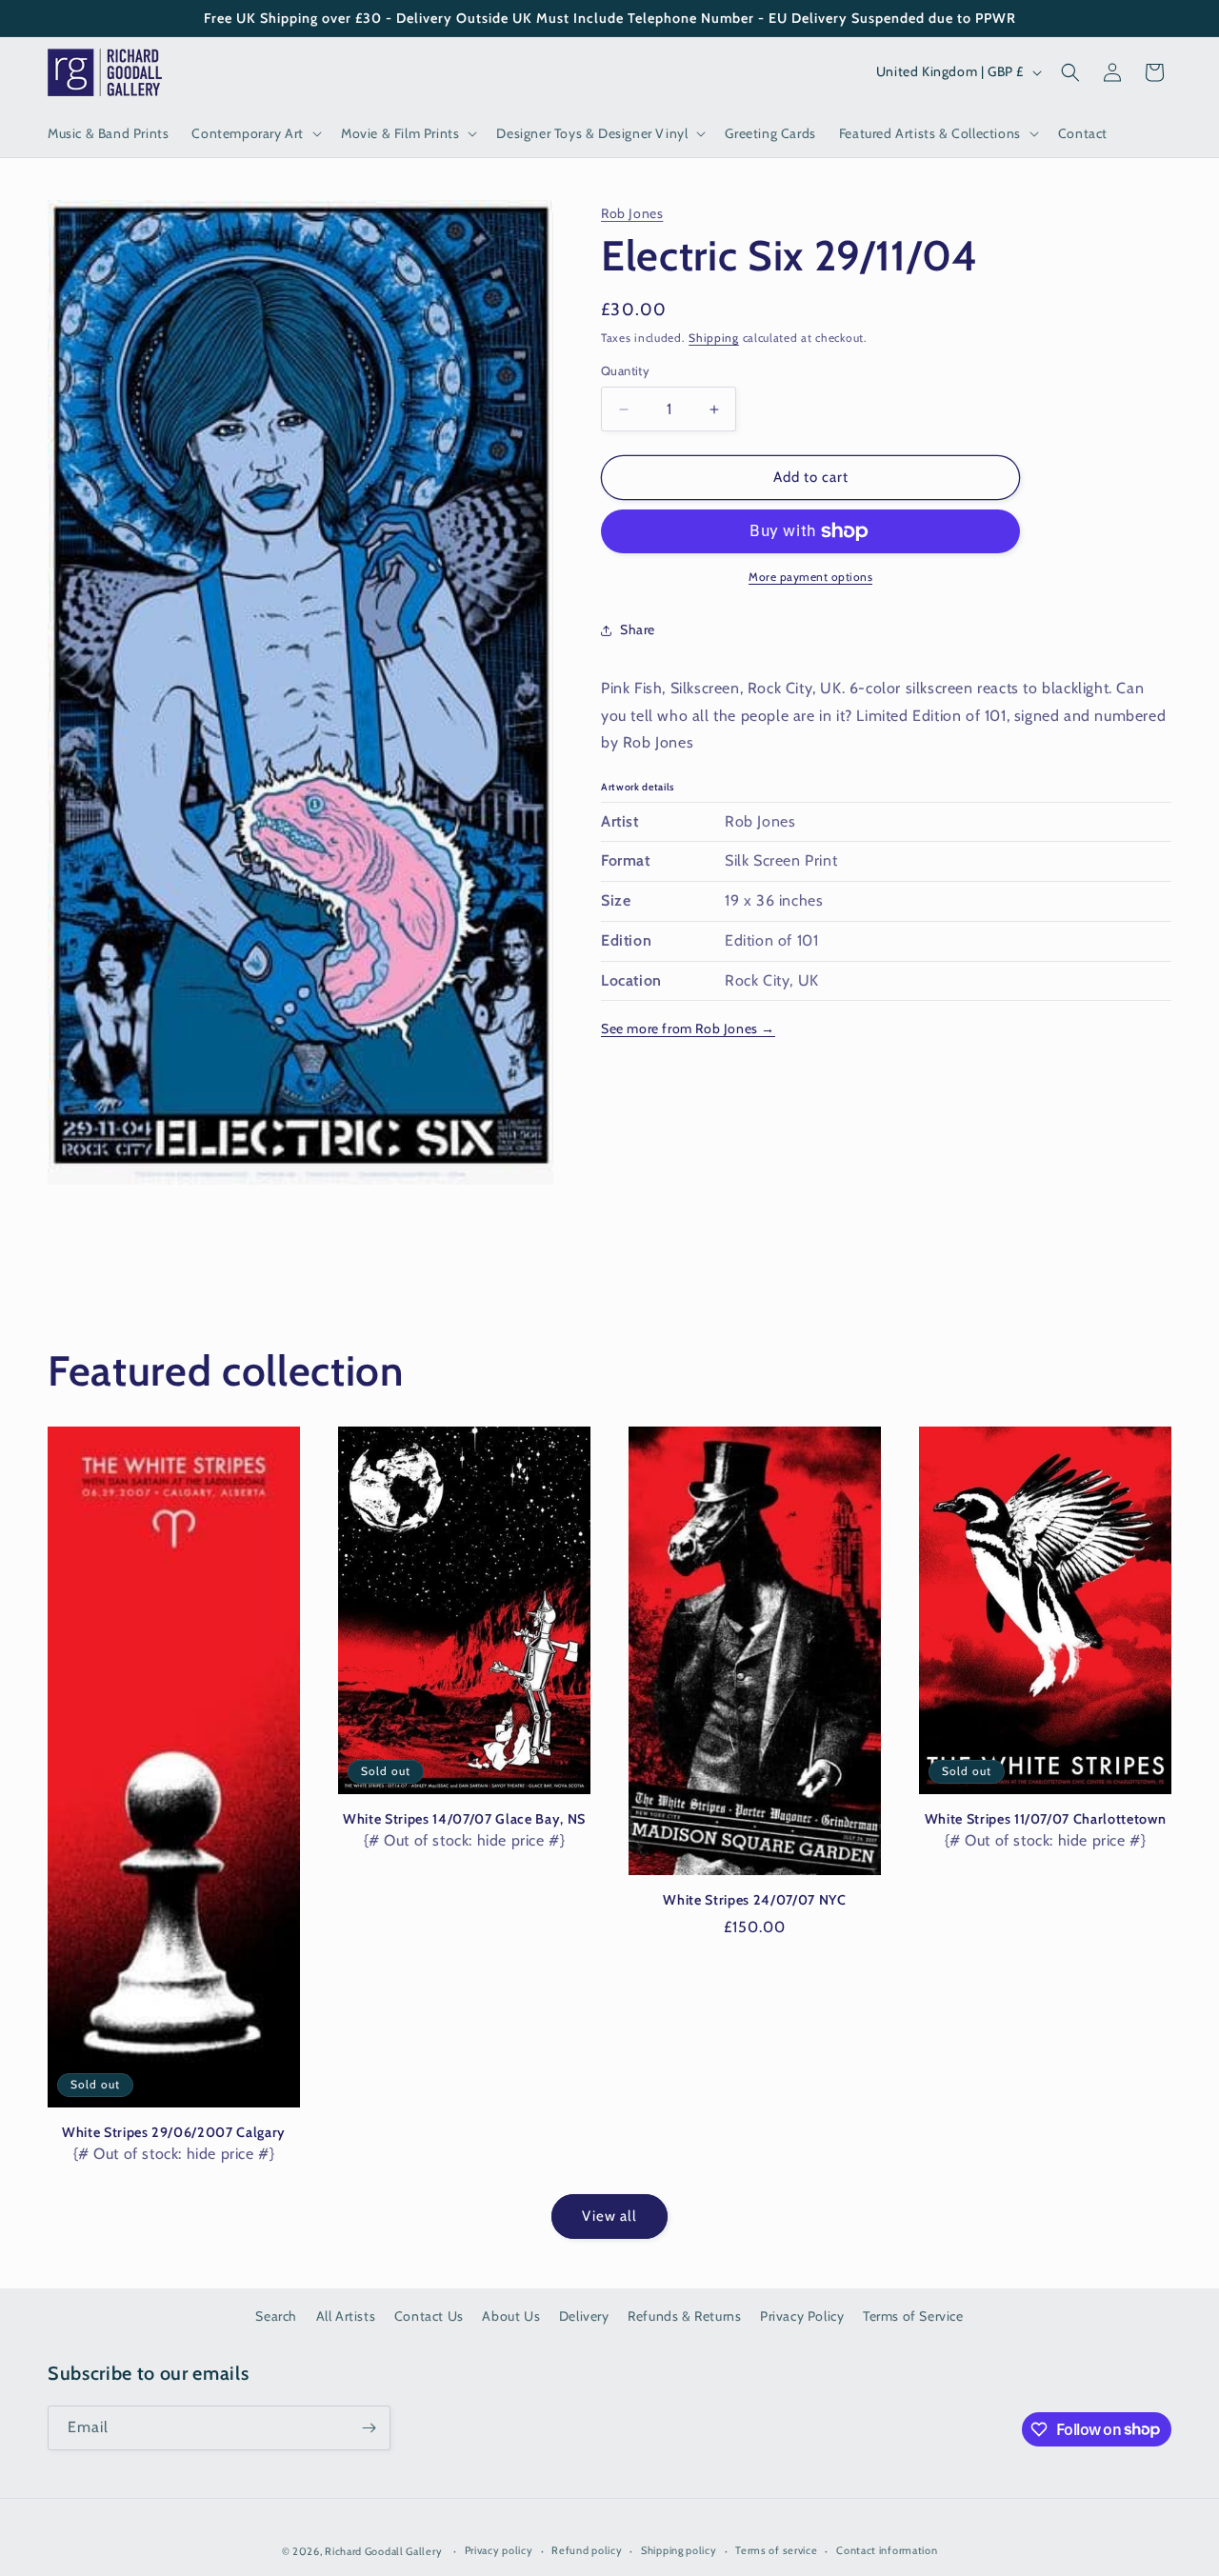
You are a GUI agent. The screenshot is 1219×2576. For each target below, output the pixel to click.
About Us (511, 2316)
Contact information (887, 2550)
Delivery (584, 2316)
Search (276, 2316)
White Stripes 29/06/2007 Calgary (174, 2132)
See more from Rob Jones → (688, 1029)
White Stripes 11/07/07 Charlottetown (1046, 1819)
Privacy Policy (802, 2316)
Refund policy (587, 2550)
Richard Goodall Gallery (383, 2551)
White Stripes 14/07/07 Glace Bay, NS (464, 1819)
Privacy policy (499, 2550)
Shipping (714, 338)
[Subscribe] (369, 2428)
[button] (255, 133)
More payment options (810, 577)
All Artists (346, 2316)
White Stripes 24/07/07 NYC (754, 1900)
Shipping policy (679, 2550)
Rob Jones (632, 213)
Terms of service (776, 2550)
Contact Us (429, 2316)
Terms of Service (913, 2316)
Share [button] (638, 629)
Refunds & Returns (684, 2316)
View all (609, 2216)
